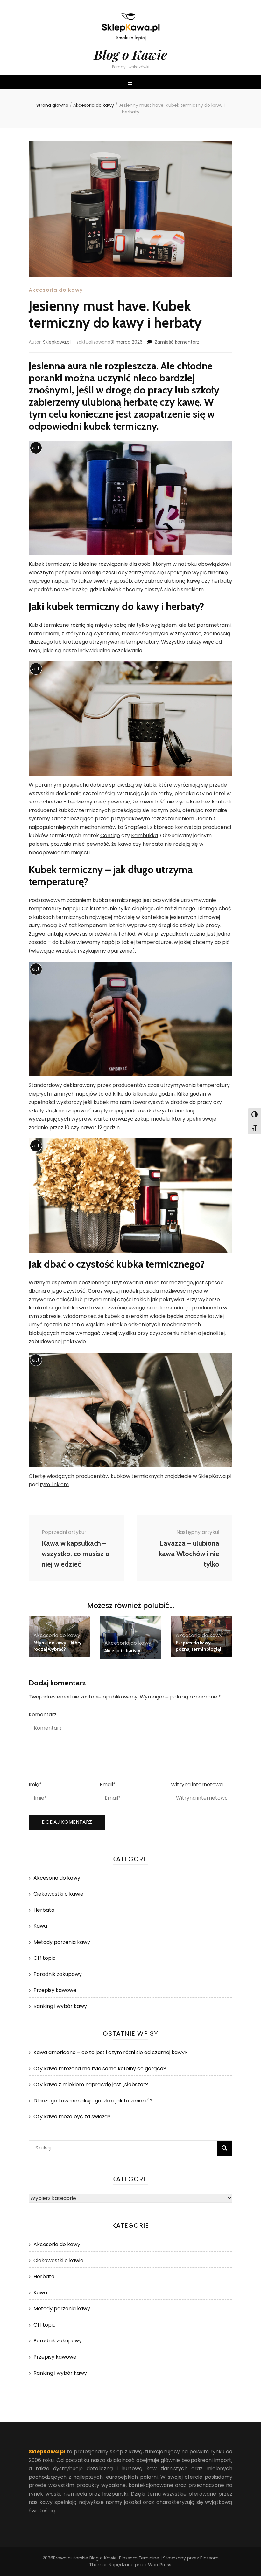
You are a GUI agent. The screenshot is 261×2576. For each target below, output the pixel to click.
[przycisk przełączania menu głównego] (131, 83)
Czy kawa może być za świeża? (72, 2117)
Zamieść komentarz (177, 342)
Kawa (40, 1926)
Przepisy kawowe (55, 1990)
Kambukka (145, 835)
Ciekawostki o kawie (58, 1894)
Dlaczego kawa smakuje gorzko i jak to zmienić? (93, 2101)
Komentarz (43, 1715)
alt (36, 448)
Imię (35, 1784)
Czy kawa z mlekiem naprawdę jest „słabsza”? (91, 2084)
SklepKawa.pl (47, 2452)
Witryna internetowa (197, 1784)
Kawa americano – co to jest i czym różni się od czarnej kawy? (110, 2052)
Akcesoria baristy (122, 1651)
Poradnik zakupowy (58, 1974)
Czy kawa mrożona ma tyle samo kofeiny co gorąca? (100, 2069)
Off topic (45, 1958)
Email (108, 1784)
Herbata (44, 1910)
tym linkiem (54, 1484)
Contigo (110, 835)
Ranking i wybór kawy (60, 2006)
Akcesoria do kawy (56, 290)
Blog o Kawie (130, 55)
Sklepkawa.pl (57, 342)
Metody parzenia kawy (62, 1942)
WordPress (160, 2565)
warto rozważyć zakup (122, 1119)
